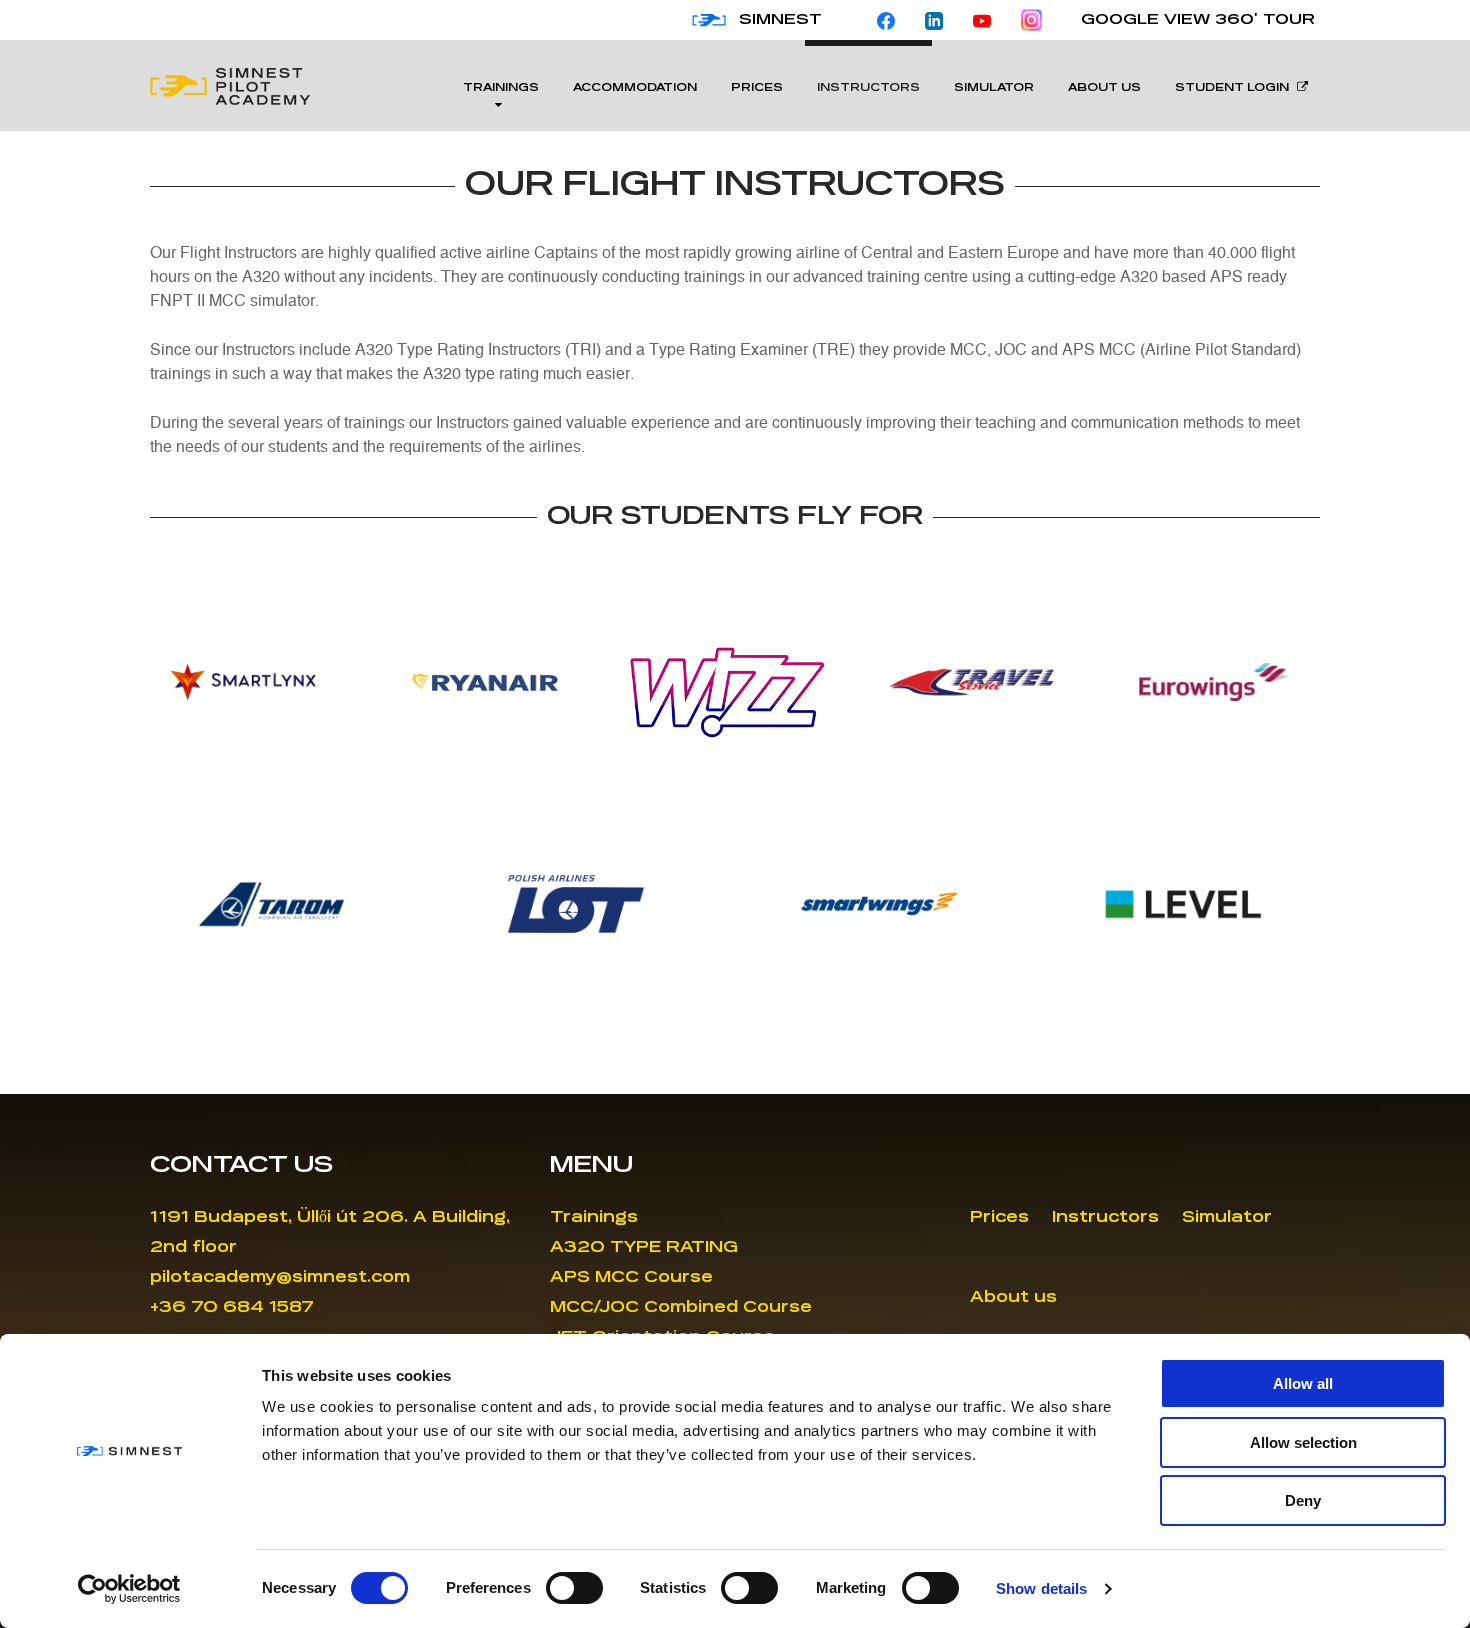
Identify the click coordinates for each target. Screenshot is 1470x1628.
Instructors (868, 88)
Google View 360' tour (1198, 20)
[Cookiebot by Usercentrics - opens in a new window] (129, 1589)
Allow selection (1303, 1442)
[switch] (574, 1588)
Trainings (501, 88)
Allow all (1303, 1383)
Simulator (994, 88)
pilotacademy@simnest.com (280, 1277)
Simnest (780, 20)
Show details (1041, 1588)
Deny (1303, 1500)
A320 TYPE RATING (644, 1247)
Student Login (1232, 88)
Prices (757, 88)
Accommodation (635, 88)
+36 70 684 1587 (232, 1307)
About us (1104, 88)
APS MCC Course (631, 1277)
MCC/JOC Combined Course (681, 1307)
